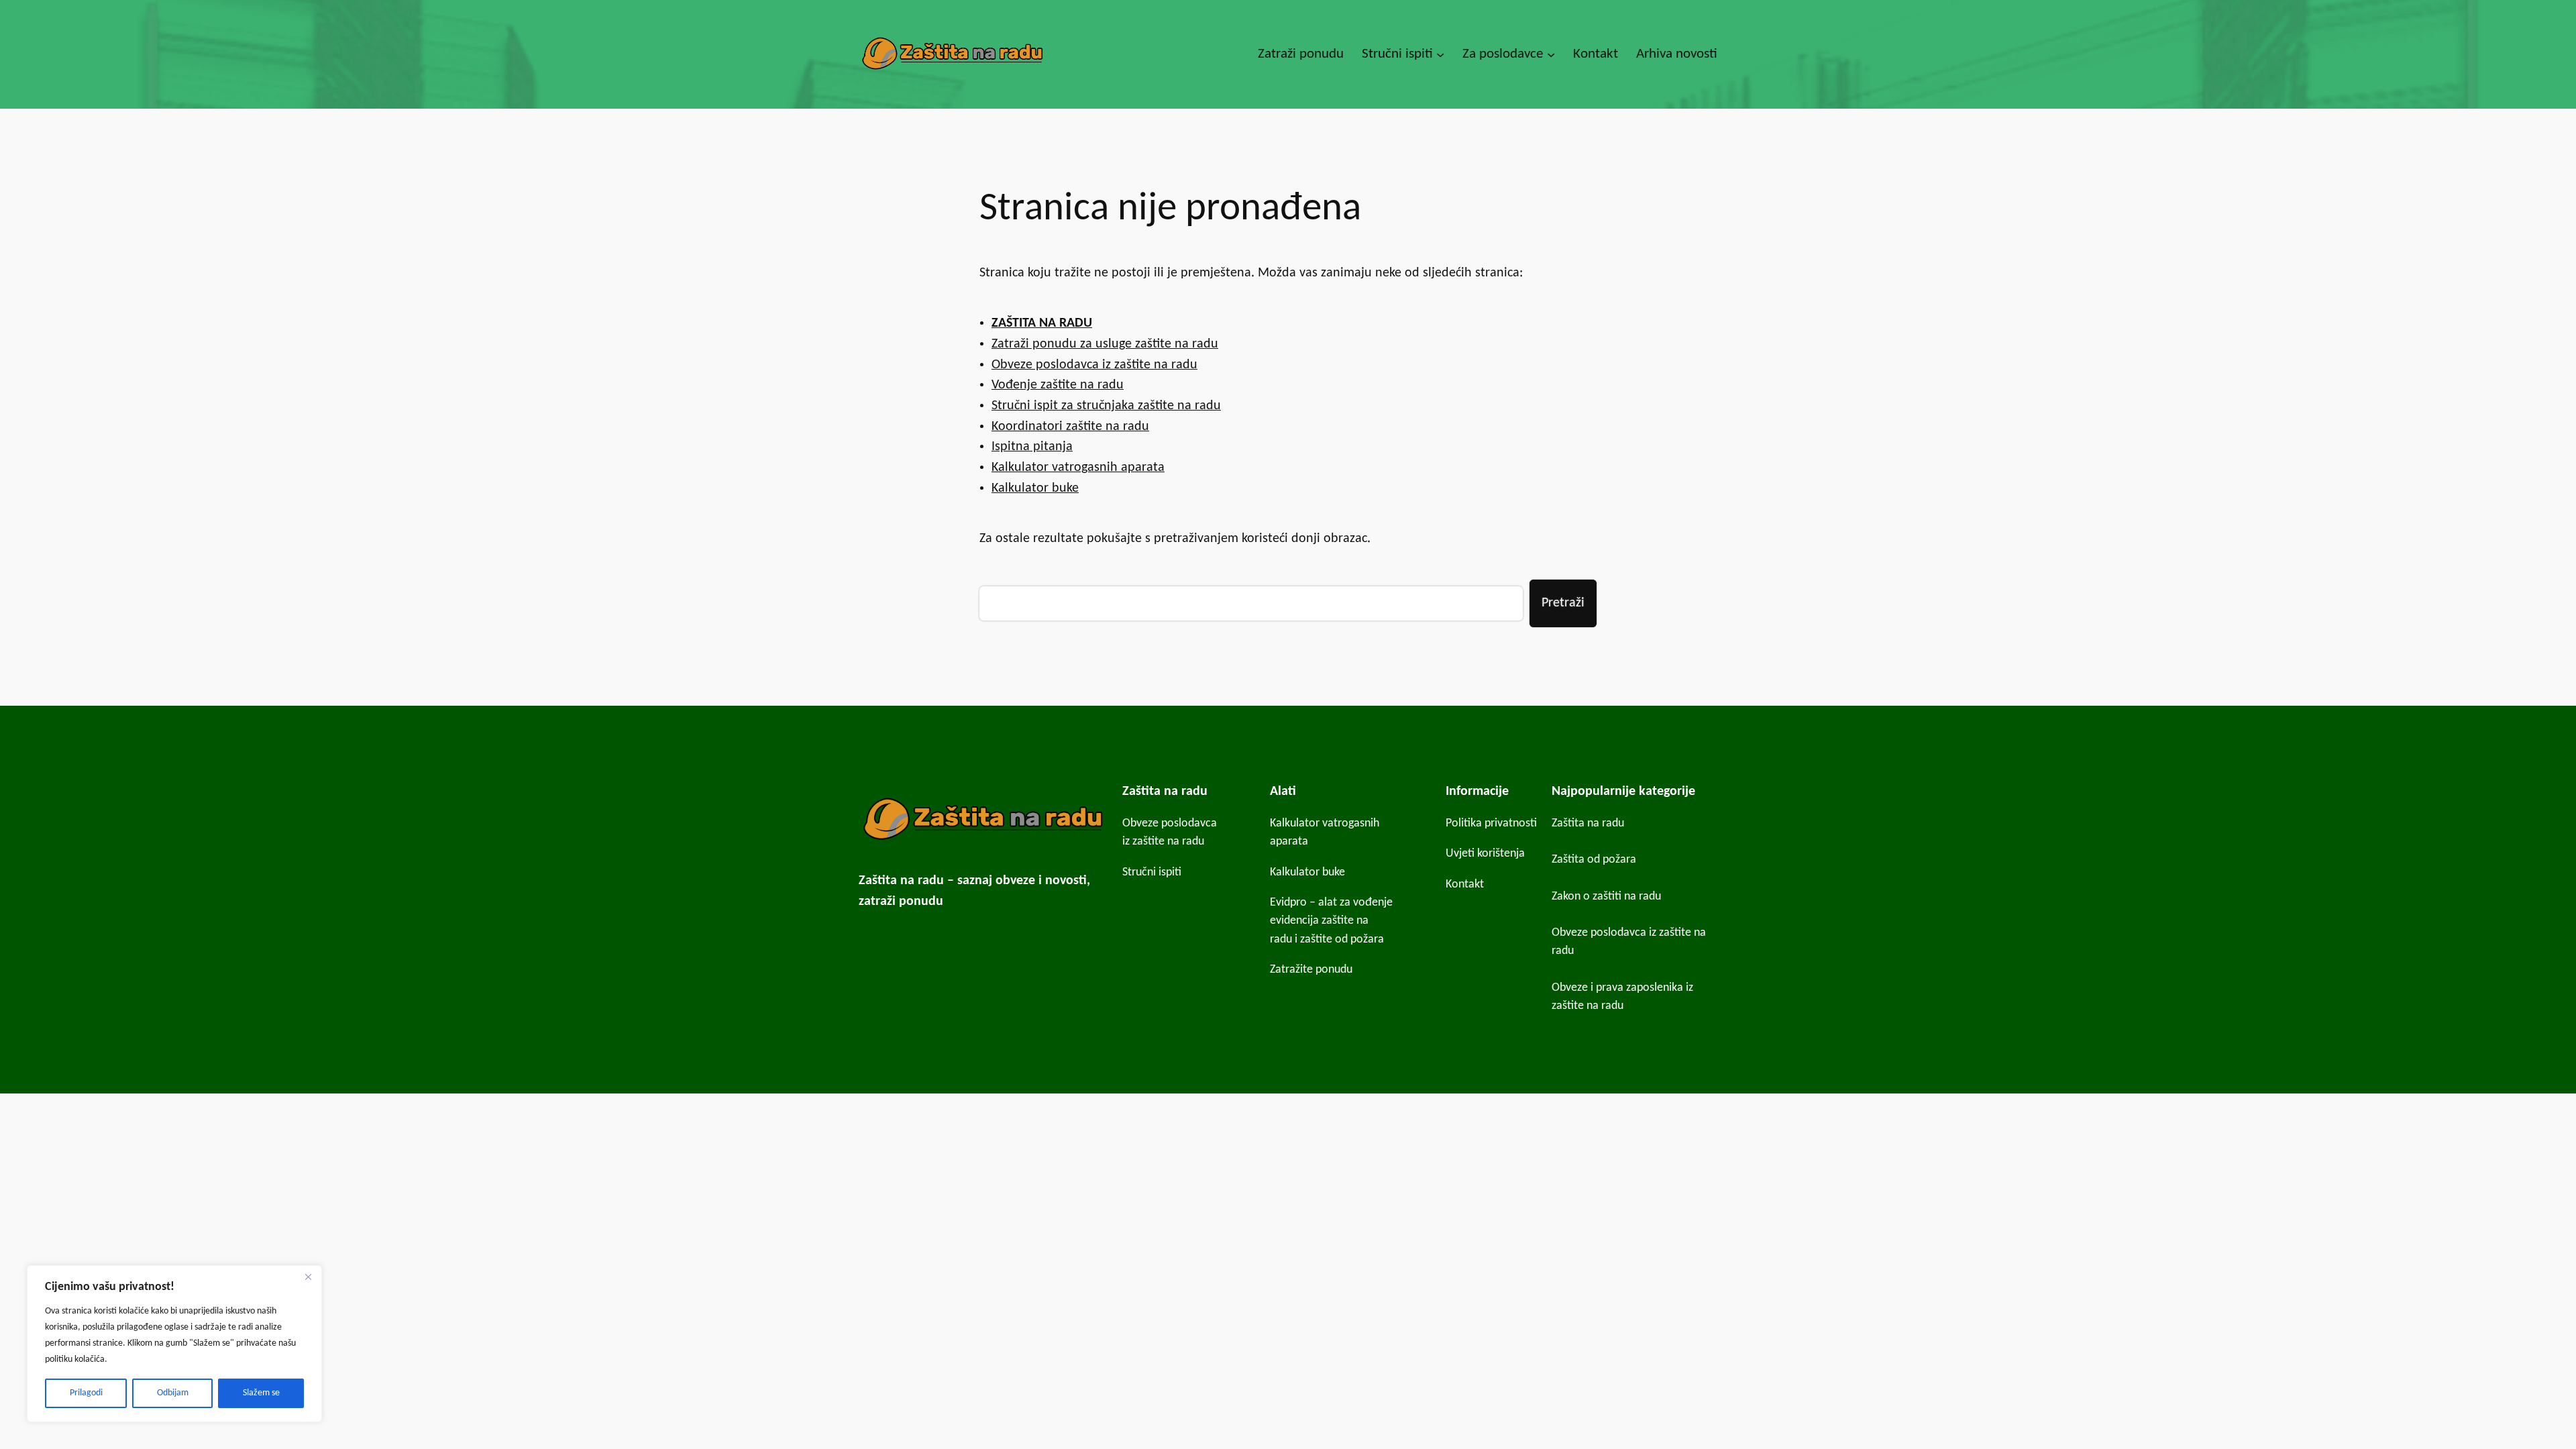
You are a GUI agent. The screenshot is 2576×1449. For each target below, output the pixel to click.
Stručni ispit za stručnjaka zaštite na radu (1106, 406)
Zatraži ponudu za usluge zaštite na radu (1105, 344)
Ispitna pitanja (1032, 447)
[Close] (308, 1277)
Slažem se (261, 1393)
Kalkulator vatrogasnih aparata (1078, 468)
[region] (174, 1344)
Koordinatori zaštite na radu (1070, 427)
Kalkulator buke (1035, 488)
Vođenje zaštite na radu (1058, 385)
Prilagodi (86, 1393)
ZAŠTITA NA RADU (1042, 323)
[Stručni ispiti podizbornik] (1440, 54)
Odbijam (173, 1393)
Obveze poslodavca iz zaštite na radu (1094, 365)
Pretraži (1563, 603)
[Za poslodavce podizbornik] (1551, 54)
